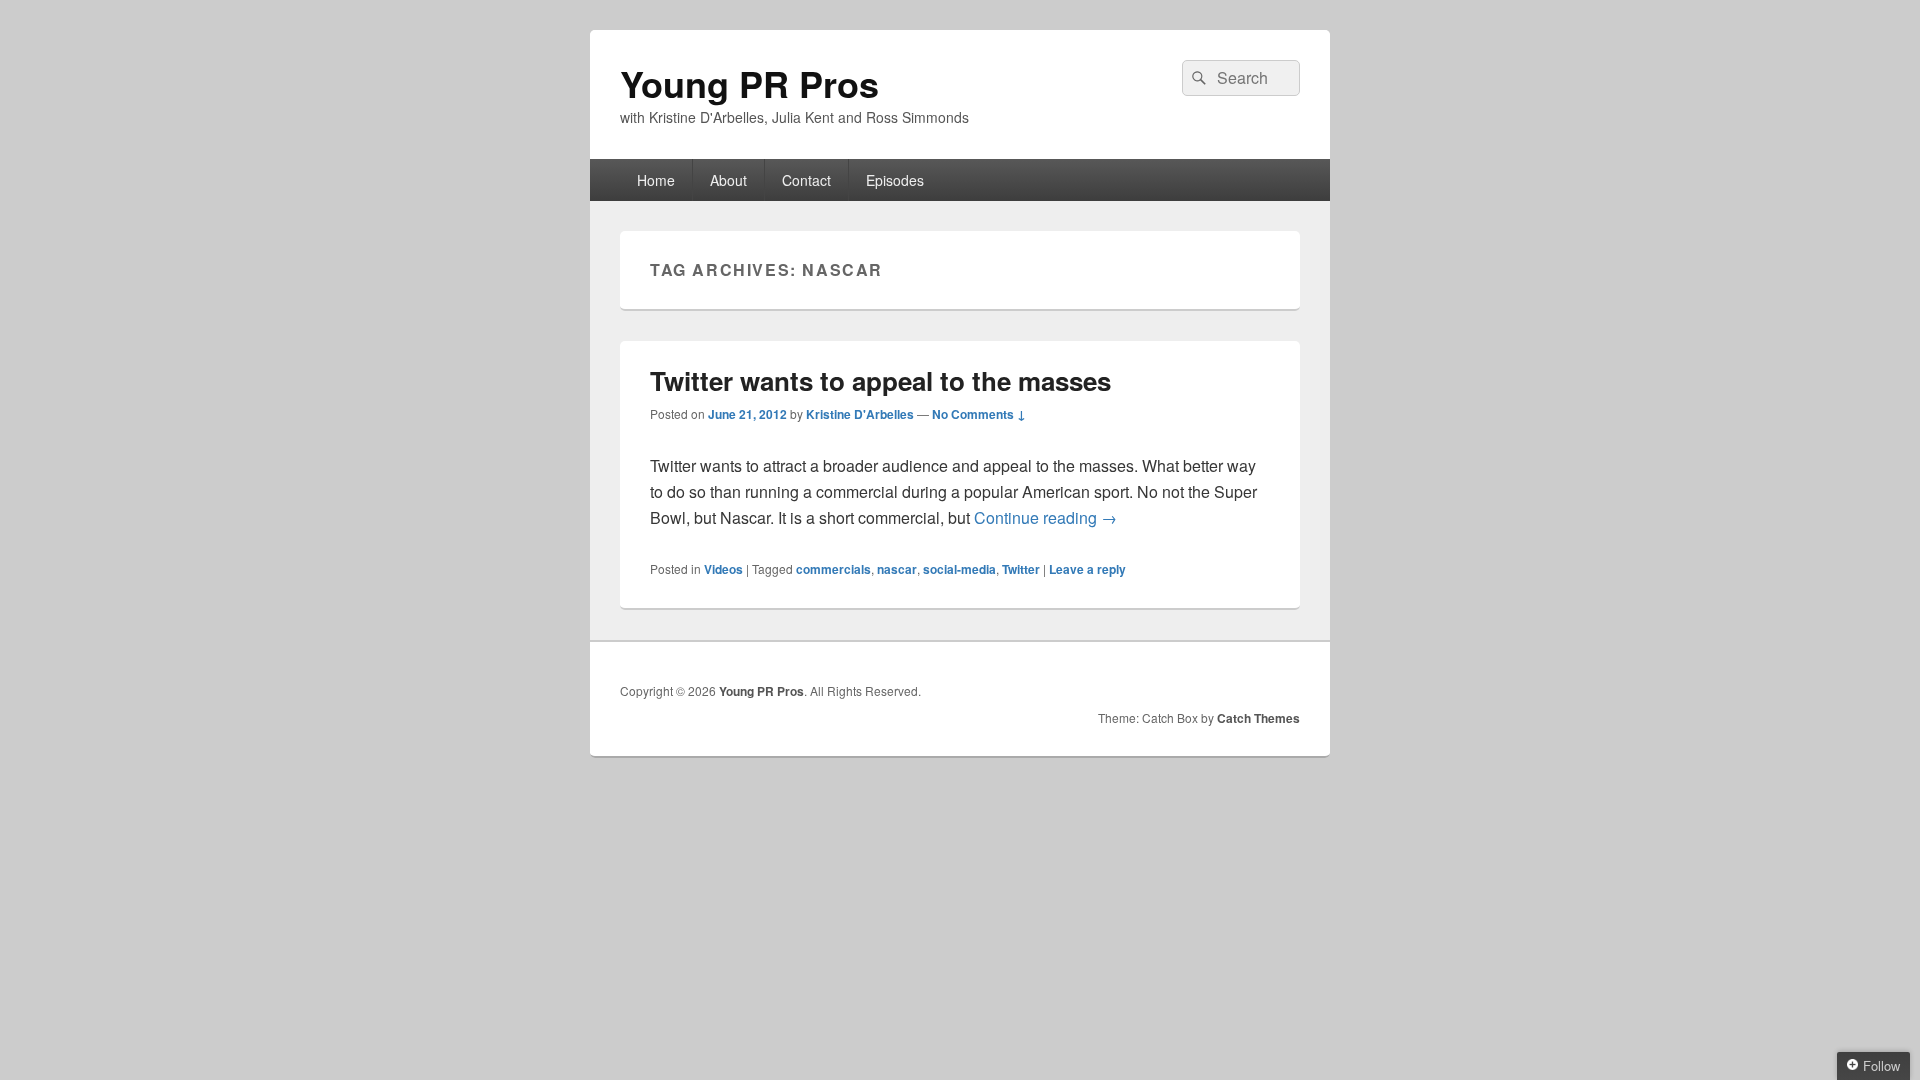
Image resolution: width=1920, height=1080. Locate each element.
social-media (959, 569)
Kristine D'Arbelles (860, 414)
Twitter (1021, 569)
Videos (723, 569)
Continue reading (1045, 517)
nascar (897, 569)
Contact (806, 180)
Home (656, 180)
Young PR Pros (749, 83)
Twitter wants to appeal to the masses (880, 380)
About (728, 180)
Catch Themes (1258, 718)
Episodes (895, 180)
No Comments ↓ (979, 414)
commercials (833, 569)
